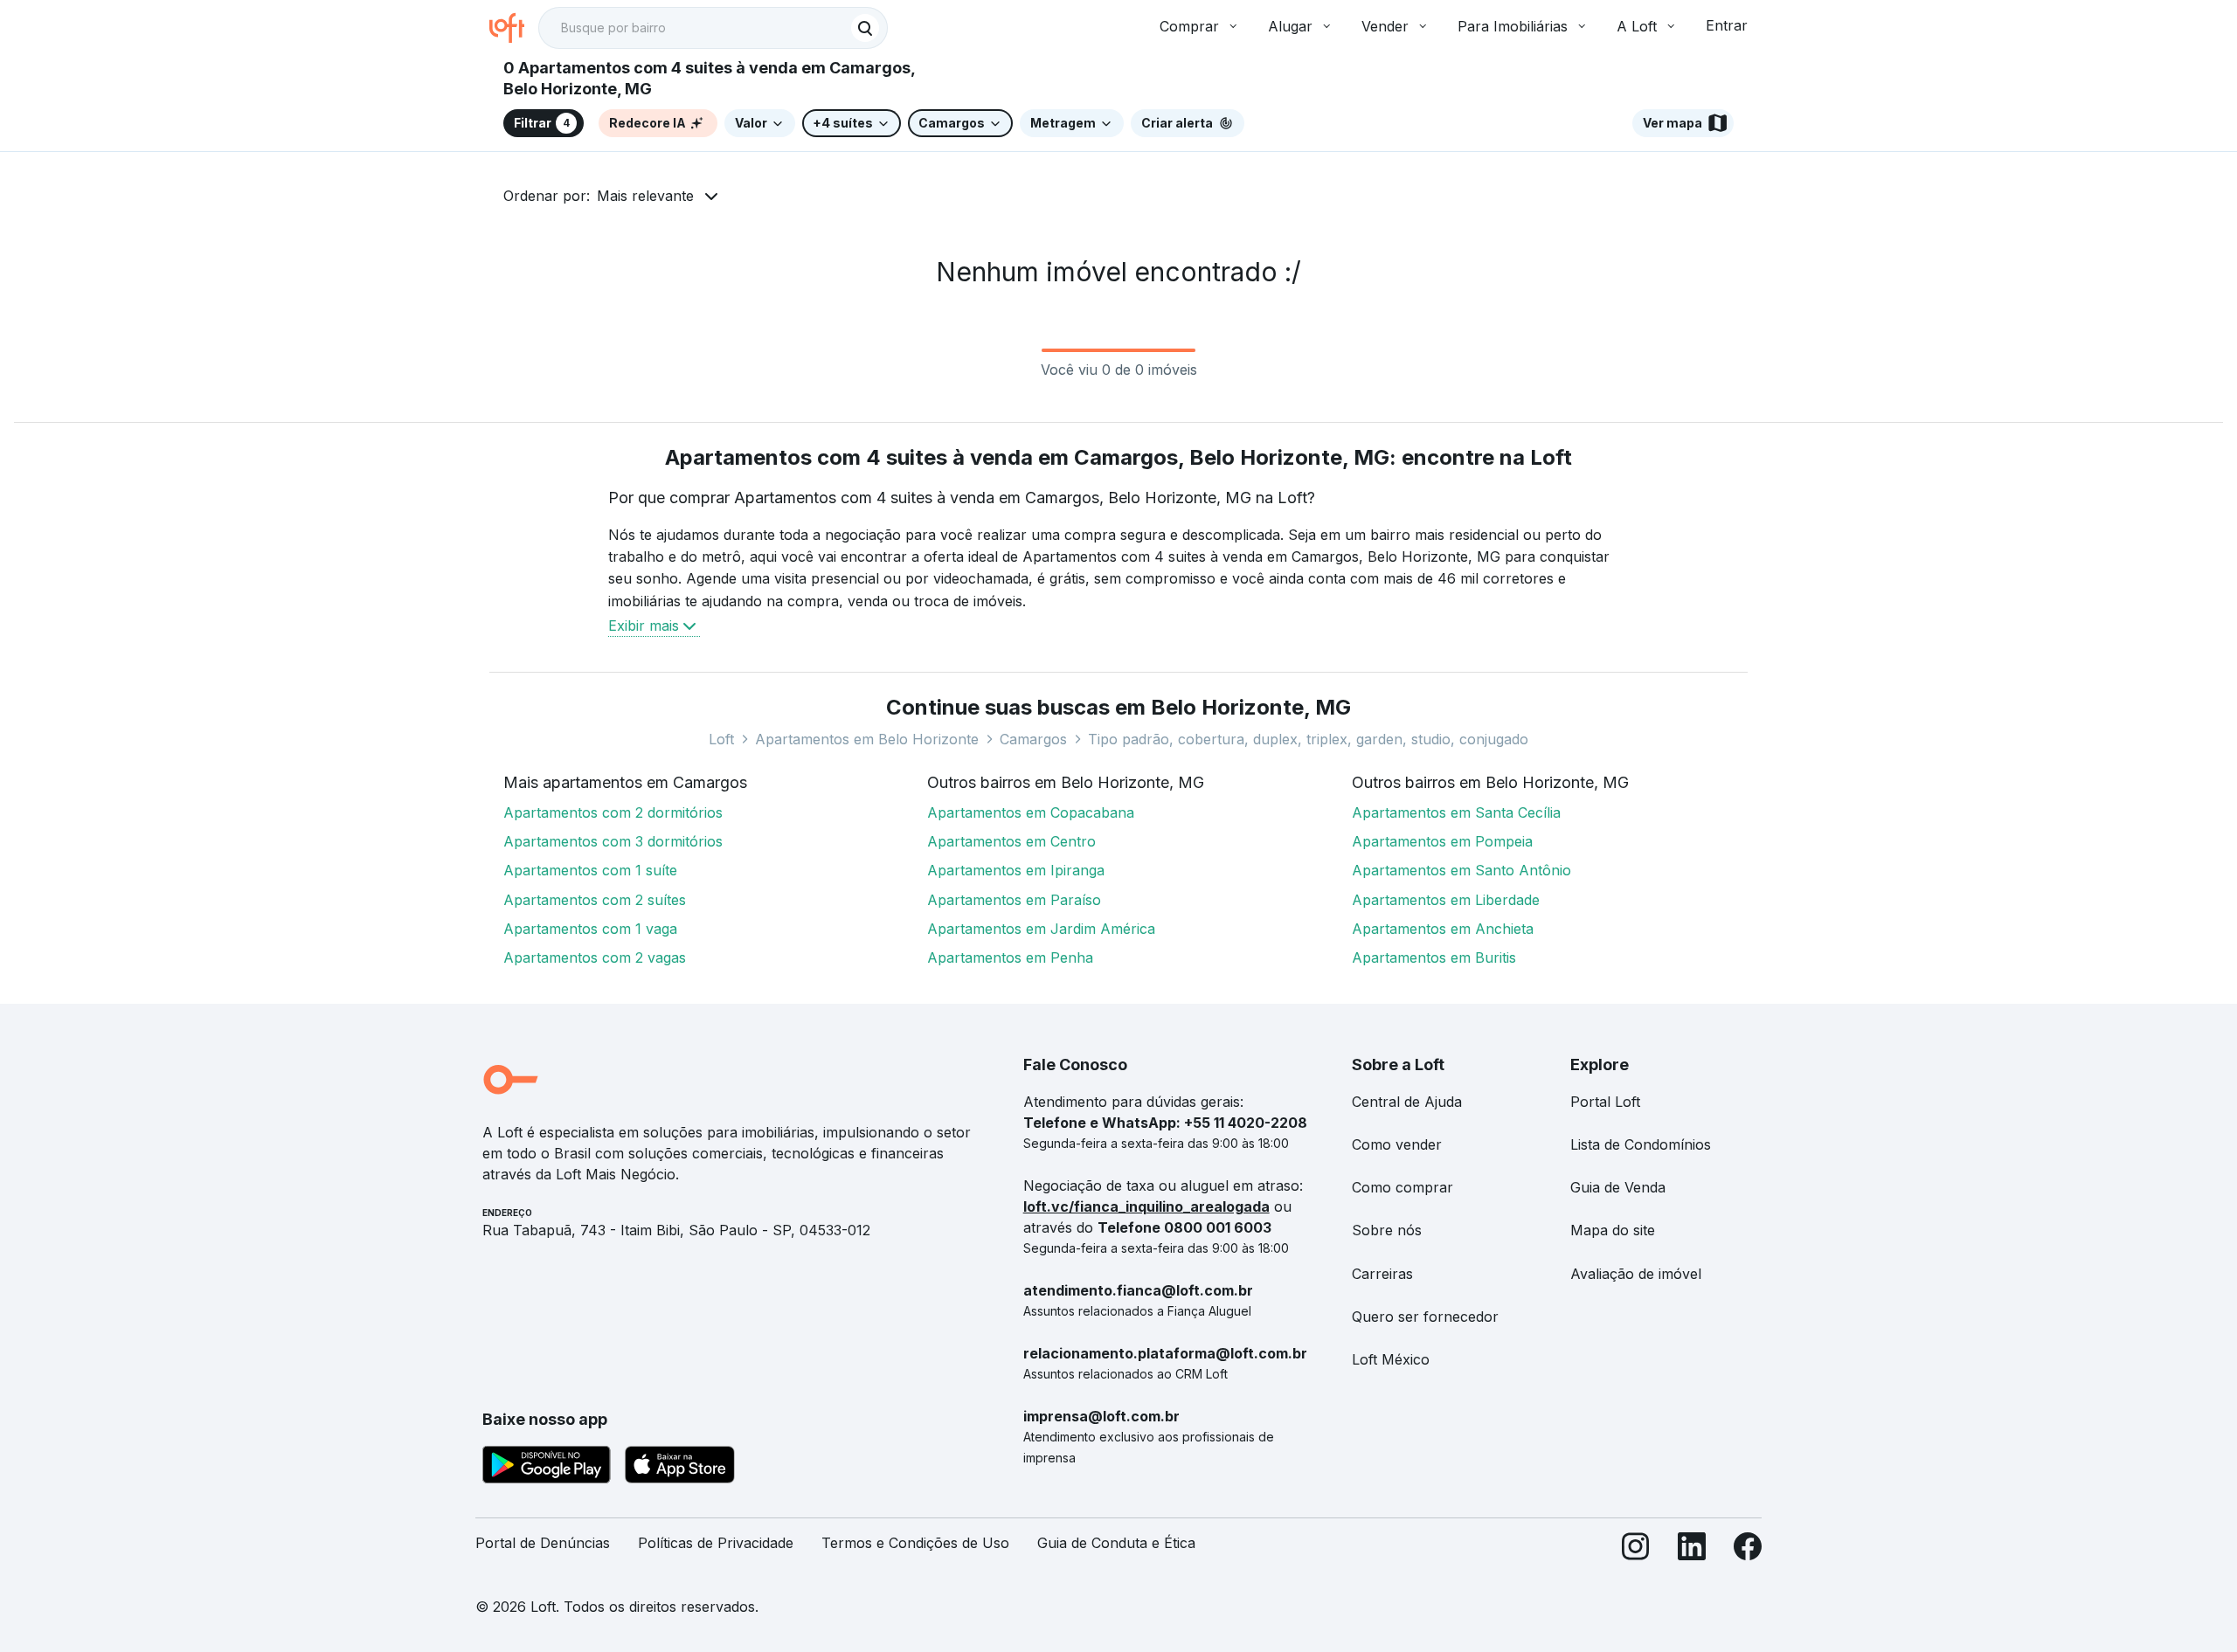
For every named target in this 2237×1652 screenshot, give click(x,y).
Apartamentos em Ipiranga (1016, 870)
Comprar (1189, 26)
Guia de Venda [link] (1618, 1187)
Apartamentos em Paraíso (1014, 900)
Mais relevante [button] (645, 196)
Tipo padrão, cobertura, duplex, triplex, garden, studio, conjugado (1308, 739)
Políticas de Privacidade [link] (716, 1543)
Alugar (1290, 26)
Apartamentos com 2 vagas (595, 957)
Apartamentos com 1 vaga (590, 929)
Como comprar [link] (1402, 1187)
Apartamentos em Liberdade (1446, 900)
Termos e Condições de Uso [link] (915, 1543)
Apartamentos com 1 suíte (590, 870)
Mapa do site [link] (1613, 1230)
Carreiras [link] (1382, 1274)
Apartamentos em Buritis (1434, 957)
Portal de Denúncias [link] (543, 1543)
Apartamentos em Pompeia (1442, 841)
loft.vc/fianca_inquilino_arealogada (1146, 1206)
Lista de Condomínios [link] (1641, 1144)
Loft (721, 739)
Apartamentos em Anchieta (1443, 929)
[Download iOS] (680, 1468)
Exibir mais (644, 626)
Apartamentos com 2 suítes (595, 900)
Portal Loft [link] (1605, 1102)
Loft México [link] (1391, 1359)
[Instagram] (1636, 1550)
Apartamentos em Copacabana (1031, 812)
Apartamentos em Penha (1010, 957)
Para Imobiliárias (1513, 26)
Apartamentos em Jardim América (1041, 929)
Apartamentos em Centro (1011, 841)
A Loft (1637, 26)
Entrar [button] (1727, 25)
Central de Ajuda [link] (1407, 1102)
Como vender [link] (1397, 1144)
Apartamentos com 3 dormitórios (613, 841)
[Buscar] (865, 28)
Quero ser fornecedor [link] (1425, 1317)
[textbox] (713, 28)
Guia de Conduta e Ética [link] (1116, 1543)
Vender (1385, 26)
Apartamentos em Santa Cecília (1456, 812)
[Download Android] (547, 1468)
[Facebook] (1748, 1550)
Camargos (1033, 739)
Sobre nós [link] (1387, 1230)
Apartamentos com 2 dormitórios (613, 812)
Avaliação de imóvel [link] (1636, 1274)
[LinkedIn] (1692, 1550)
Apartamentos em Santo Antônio (1461, 870)
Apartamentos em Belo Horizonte (867, 739)
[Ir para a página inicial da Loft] (514, 28)
